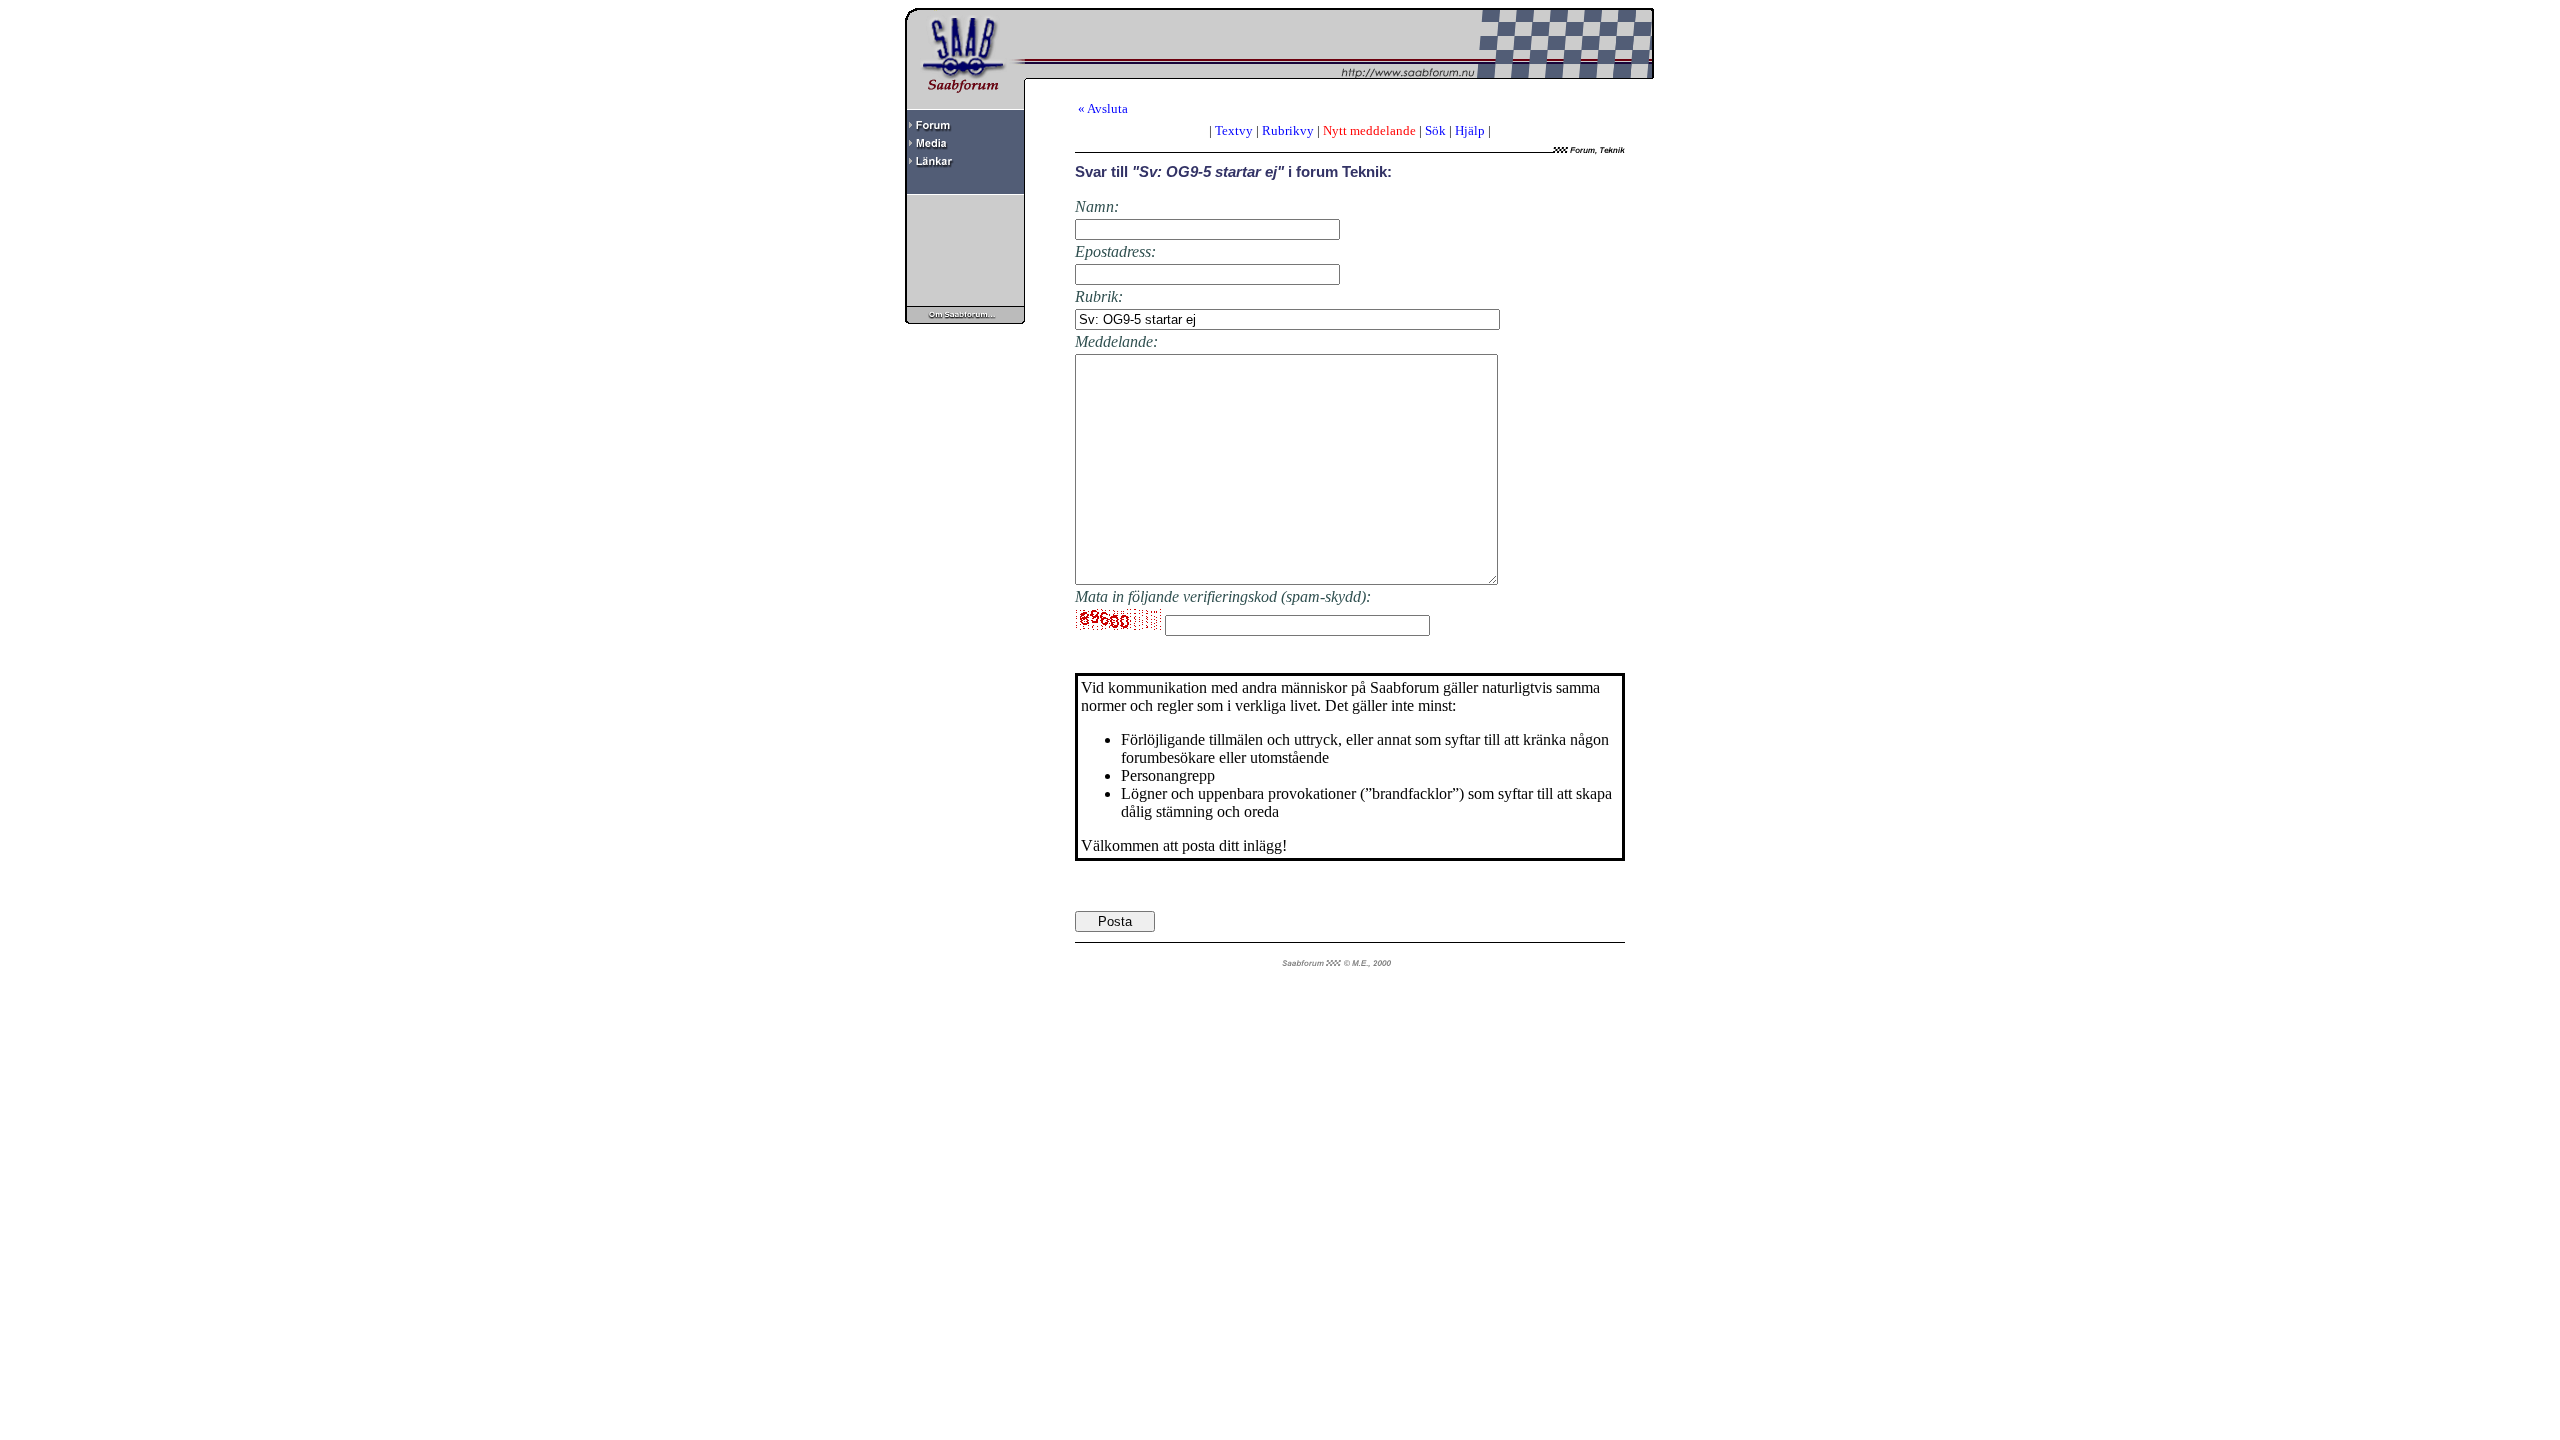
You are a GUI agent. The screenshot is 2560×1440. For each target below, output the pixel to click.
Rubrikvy (1288, 130)
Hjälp (1470, 130)
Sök (1435, 130)
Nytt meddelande (1369, 130)
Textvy (1234, 130)
